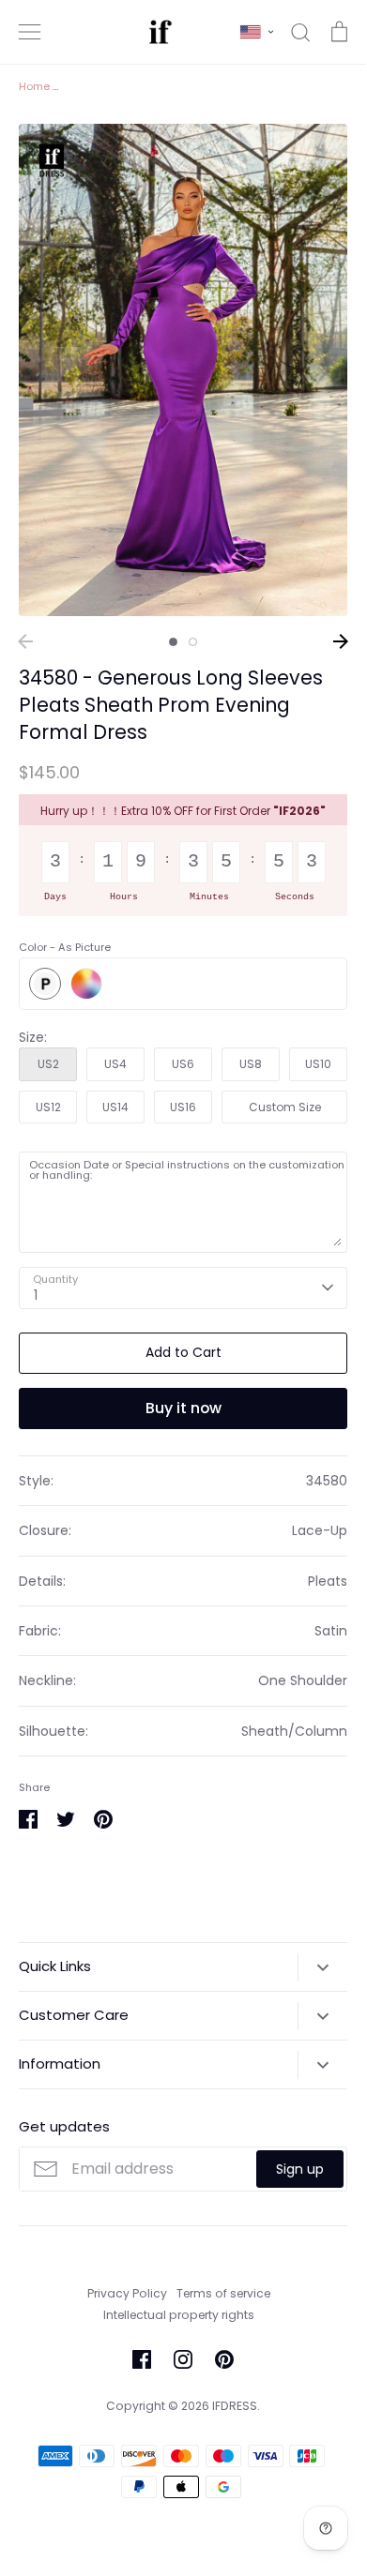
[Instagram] (183, 2359)
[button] (257, 32)
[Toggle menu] (30, 32)
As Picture (45, 984)
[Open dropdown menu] (322, 1967)
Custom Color (86, 984)
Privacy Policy (127, 2293)
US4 (115, 1064)
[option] (183, 370)
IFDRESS (235, 2406)
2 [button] (193, 642)
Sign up (300, 2169)
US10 (318, 1064)
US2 (48, 1064)
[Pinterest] (224, 2359)
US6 (183, 1064)
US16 (183, 1107)
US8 (251, 1064)
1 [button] (173, 642)
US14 (115, 1107)
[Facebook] (142, 2359)
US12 (48, 1107)
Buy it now (183, 1408)
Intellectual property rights (179, 2315)
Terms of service (223, 2293)
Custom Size (285, 1107)
